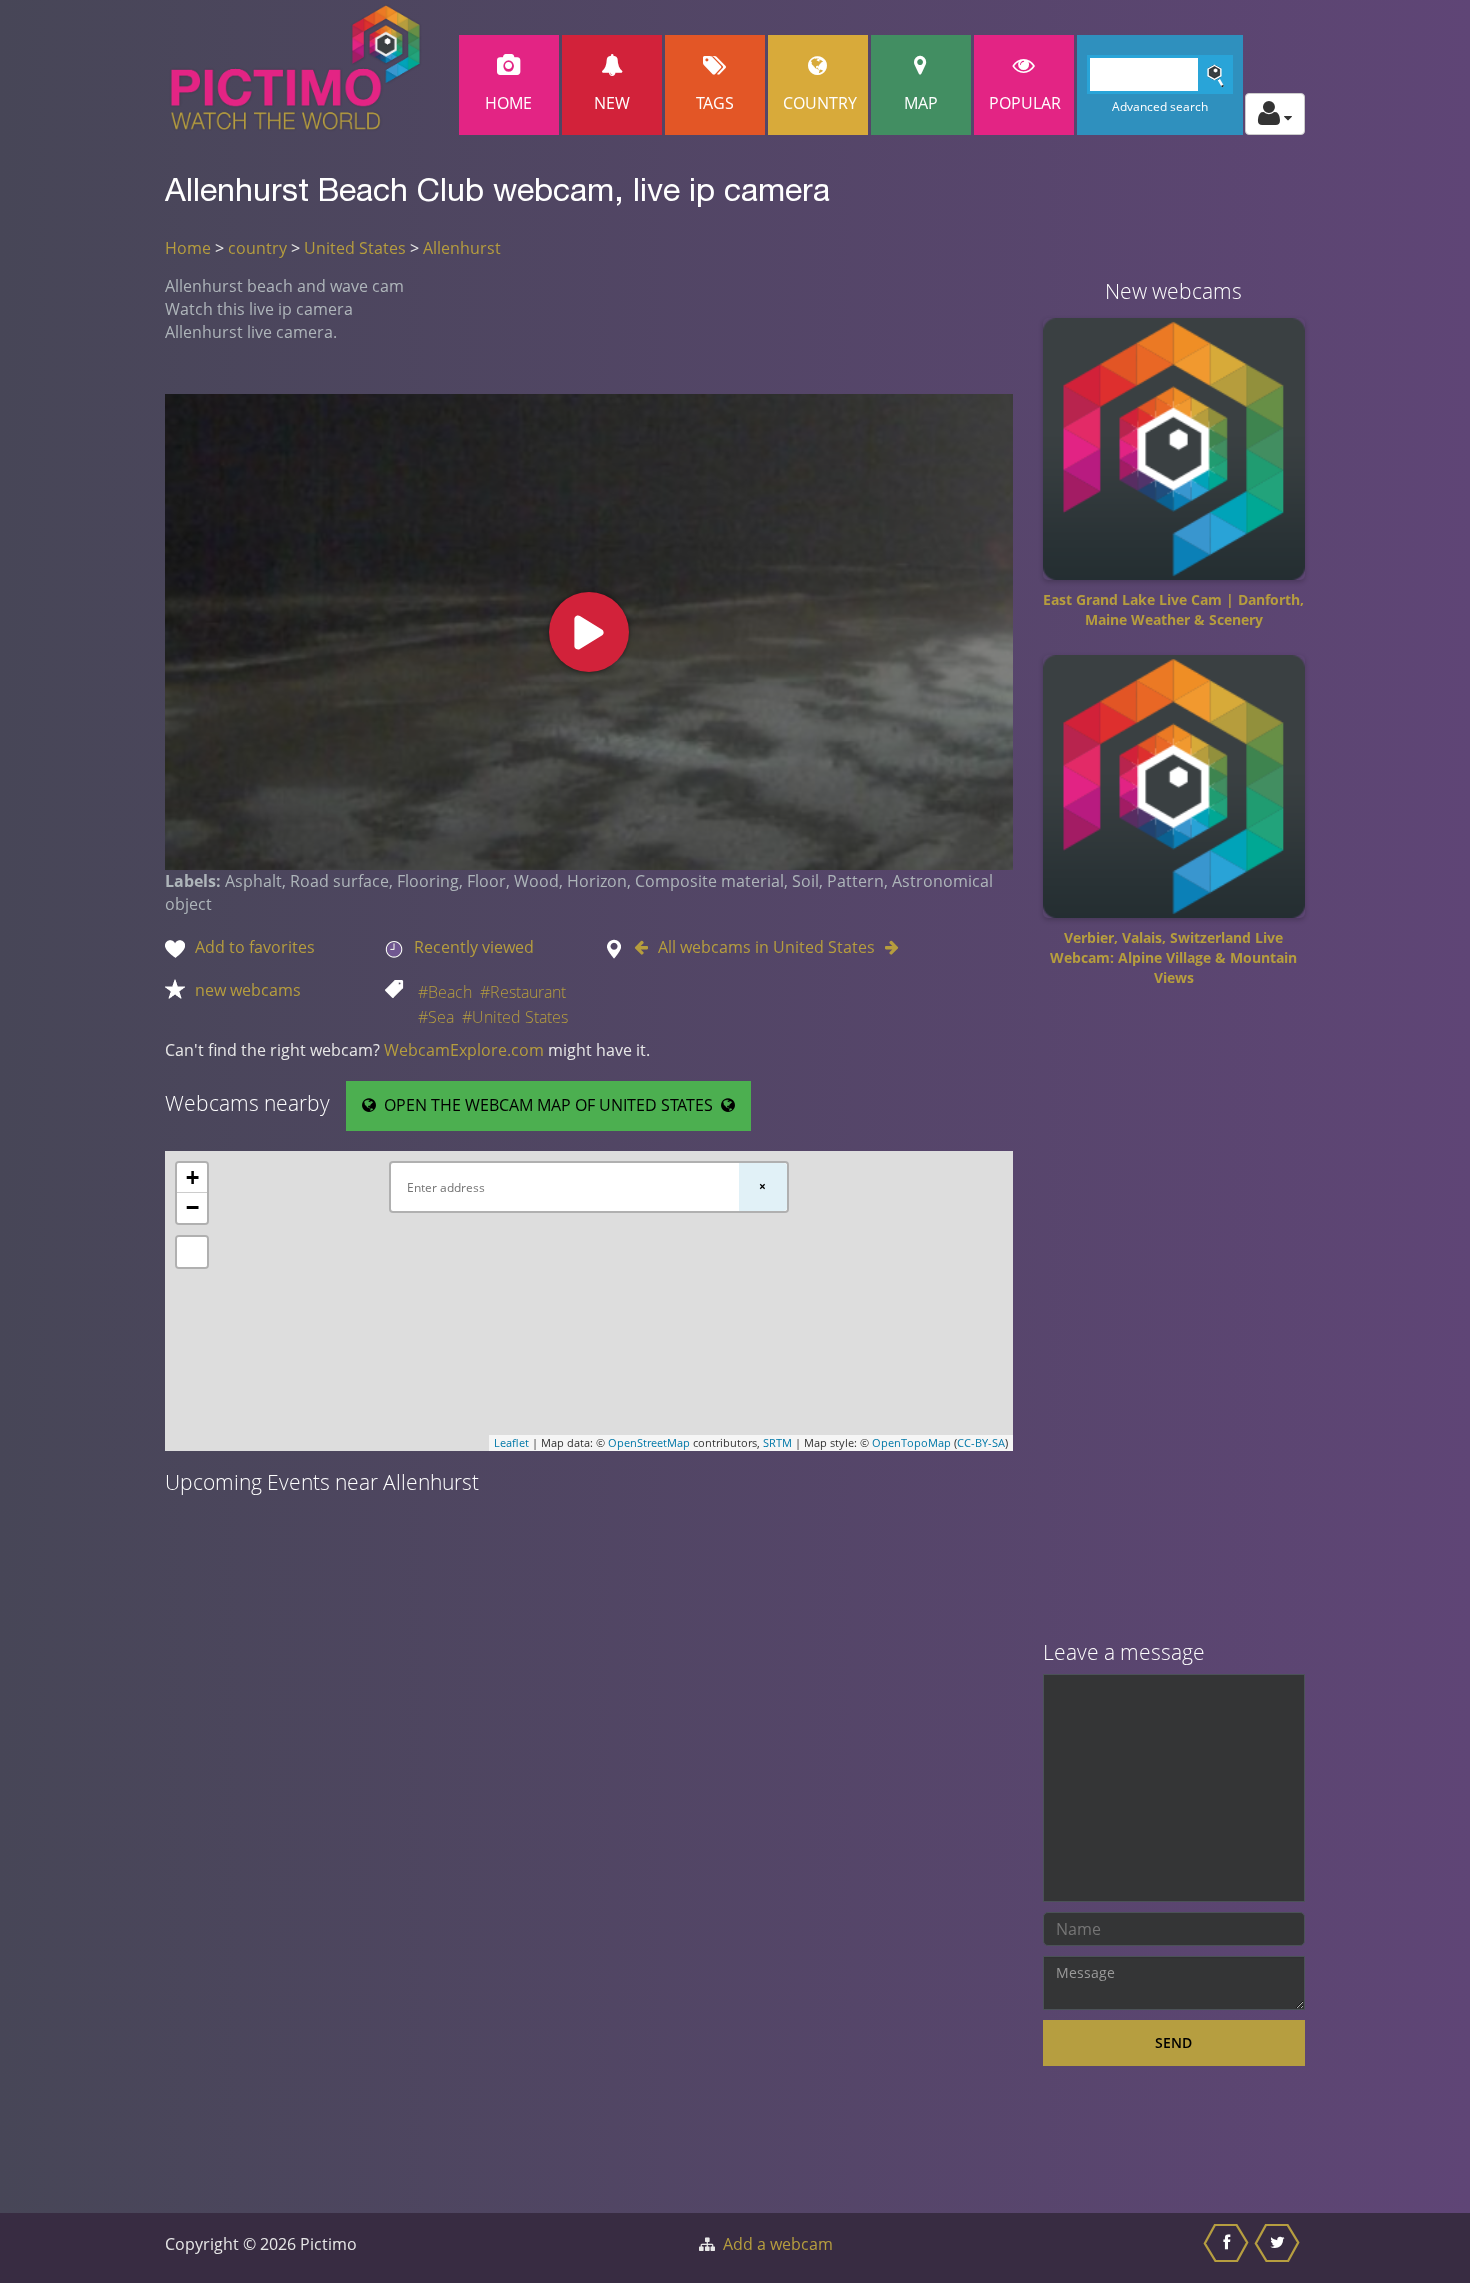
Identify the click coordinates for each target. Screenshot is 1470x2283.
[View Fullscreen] (192, 1252)
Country (820, 103)
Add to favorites (255, 947)
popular (1025, 103)
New (612, 103)
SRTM (777, 1442)
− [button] (192, 1207)
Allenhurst (462, 248)
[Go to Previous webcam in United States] (646, 947)
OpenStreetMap (649, 1442)
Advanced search (1160, 106)
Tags (715, 103)
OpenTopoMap (911, 1442)
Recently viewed (474, 947)
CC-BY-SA (981, 1442)
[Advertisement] (1174, 1321)
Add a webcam (778, 2244)
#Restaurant (523, 992)
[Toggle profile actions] (1275, 114)
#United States (515, 1017)
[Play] (589, 632)
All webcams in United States (766, 947)
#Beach (445, 992)
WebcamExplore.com (464, 1050)
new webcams (248, 990)
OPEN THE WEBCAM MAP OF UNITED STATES (548, 1105)
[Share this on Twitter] (1279, 2248)
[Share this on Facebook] (1228, 2248)
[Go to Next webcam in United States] (887, 947)
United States (355, 248)
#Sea (436, 1017)
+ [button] (192, 1177)
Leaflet (511, 1442)
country (257, 248)
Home (508, 103)
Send (1173, 2042)
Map (921, 103)
